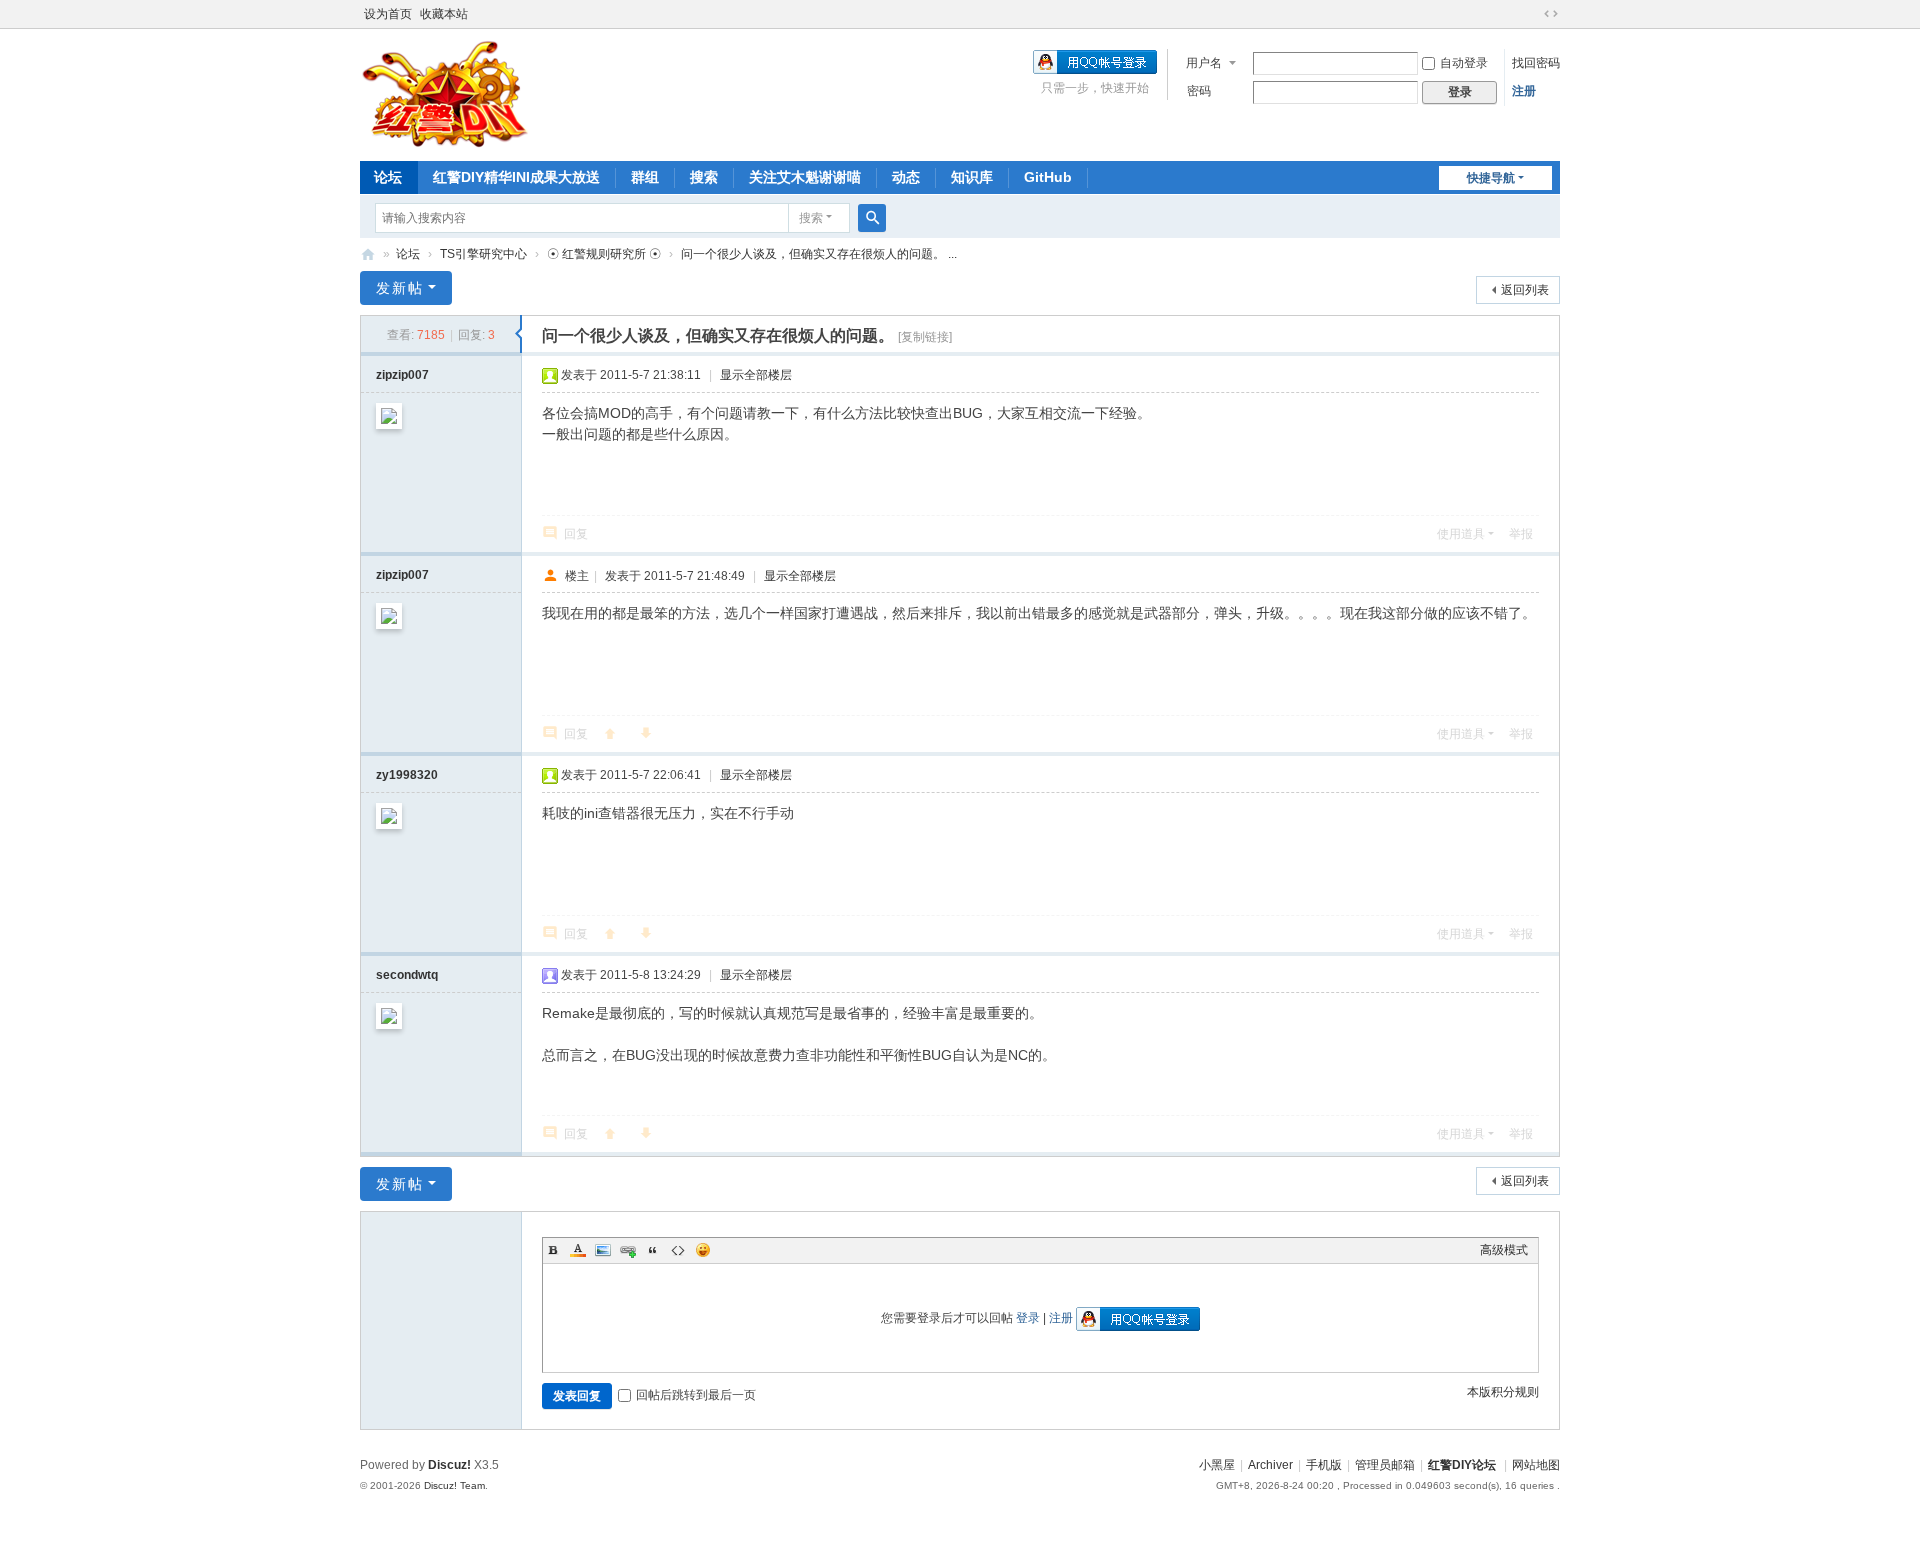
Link (628, 1250)
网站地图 (1536, 1465)
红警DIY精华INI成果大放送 (516, 177)
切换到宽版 (1551, 14)
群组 (645, 177)
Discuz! (449, 1465)
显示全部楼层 (756, 375)
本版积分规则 (1503, 1392)
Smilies (703, 1250)
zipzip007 (402, 375)
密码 (1199, 91)
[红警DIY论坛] (445, 93)
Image (603, 1250)
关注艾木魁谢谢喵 (805, 177)
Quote (653, 1250)
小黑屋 (1217, 1465)
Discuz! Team (454, 1485)
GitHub (1048, 177)
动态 (906, 177)
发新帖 (400, 288)
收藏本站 (444, 14)
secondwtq (407, 975)
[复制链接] (925, 337)
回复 (576, 534)
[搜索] (872, 218)
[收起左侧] (518, 334)
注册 (1524, 91)
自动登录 (1464, 63)
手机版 (1324, 1465)
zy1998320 (407, 775)
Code (678, 1250)
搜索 (704, 177)
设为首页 (388, 14)
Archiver (1270, 1465)
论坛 (388, 177)
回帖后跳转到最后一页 (696, 1395)
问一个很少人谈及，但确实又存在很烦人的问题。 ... (819, 254)
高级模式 (1504, 1250)
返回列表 (1525, 290)
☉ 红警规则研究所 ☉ (604, 254)
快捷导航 (1491, 178)
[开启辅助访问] (1532, 14)
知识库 (972, 177)
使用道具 (1461, 534)
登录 (1028, 1318)
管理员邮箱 (1385, 1465)
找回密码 (1536, 63)
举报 (1521, 534)
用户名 (1204, 63)
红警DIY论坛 (368, 254)
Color (578, 1250)
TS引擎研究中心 (483, 254)
